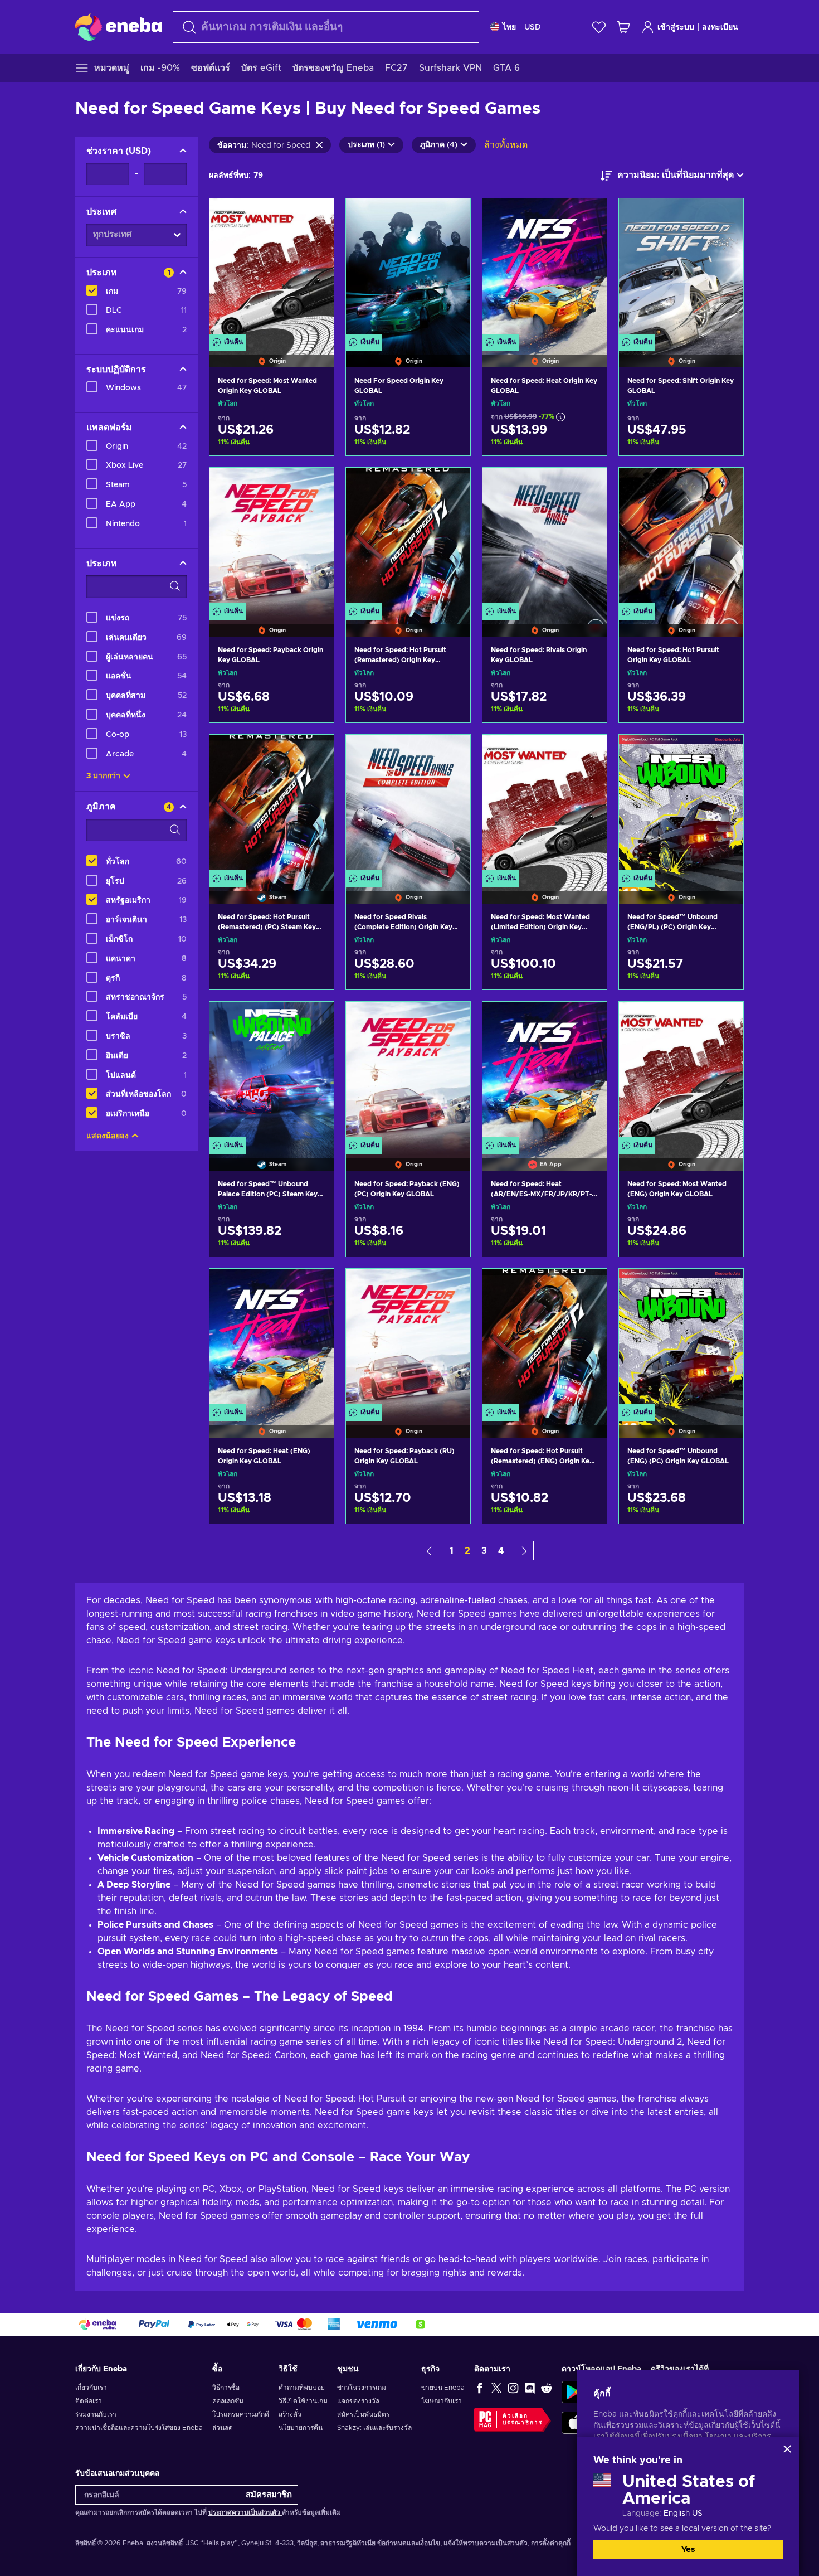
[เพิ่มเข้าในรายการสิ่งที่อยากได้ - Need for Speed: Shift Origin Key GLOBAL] (724, 216)
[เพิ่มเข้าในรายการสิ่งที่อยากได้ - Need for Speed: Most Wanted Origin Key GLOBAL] (315, 216)
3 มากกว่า (103, 776)
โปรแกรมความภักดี (241, 2414)
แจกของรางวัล (358, 2401)
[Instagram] (513, 2388)
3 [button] (484, 1551)
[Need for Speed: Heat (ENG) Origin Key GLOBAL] (272, 1339)
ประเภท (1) (366, 145)
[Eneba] (118, 27)
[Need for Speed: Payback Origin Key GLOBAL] (272, 538)
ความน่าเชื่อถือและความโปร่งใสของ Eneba (139, 2428)
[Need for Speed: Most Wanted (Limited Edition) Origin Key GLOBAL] (545, 805)
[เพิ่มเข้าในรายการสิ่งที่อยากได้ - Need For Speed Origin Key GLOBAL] (451, 216)
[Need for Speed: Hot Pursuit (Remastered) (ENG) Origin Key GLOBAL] (545, 1339)
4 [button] (501, 1551)
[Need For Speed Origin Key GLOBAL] (408, 269)
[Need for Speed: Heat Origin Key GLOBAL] (545, 269)
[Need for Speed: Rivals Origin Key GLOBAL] (545, 538)
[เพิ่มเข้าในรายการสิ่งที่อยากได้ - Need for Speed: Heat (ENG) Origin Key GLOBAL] (315, 1287)
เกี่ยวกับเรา (91, 2388)
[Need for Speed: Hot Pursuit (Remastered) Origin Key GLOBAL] (408, 538)
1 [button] (452, 1551)
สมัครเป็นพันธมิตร (363, 2414)
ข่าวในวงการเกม (362, 2388)
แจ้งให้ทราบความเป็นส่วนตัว (486, 2543)
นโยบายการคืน (301, 2428)
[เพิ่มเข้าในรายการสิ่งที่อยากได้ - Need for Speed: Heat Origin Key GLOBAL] (588, 216)
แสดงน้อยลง (108, 1136)
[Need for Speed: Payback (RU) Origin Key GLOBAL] (408, 1339)
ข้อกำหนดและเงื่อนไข (409, 2543)
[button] (429, 1551)
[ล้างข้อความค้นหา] (319, 145)
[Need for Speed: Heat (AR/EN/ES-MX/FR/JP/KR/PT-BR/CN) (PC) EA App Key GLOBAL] (545, 1072)
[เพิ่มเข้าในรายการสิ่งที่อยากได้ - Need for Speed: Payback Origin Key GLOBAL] (315, 486)
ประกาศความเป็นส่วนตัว (245, 2512)
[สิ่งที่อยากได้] (599, 27)
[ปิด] (787, 2449)
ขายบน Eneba (443, 2388)
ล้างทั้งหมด (506, 145)
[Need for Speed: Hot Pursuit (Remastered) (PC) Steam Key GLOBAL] (272, 805)
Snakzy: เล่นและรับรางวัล (374, 2428)
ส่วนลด (223, 2428)
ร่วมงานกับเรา (96, 2414)
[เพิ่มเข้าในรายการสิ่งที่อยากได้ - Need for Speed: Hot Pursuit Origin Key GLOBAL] (724, 486)
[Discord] (530, 2388)
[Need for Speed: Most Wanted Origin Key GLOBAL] (272, 269)
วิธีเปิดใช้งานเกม (303, 2401)
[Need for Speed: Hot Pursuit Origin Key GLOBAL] (681, 538)
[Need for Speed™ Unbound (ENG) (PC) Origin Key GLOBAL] (681, 1339)
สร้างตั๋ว (290, 2414)
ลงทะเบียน (720, 27)
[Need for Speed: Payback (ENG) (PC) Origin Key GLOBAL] (408, 1072)
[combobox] (326, 27)
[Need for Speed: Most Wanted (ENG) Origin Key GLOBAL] (681, 1072)
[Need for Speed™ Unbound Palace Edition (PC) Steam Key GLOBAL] (272, 1072)
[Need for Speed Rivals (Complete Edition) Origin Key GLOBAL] (408, 805)
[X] (496, 2388)
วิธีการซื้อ (226, 2388)
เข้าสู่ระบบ (676, 27)
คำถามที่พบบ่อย (302, 2388)
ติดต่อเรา (89, 2401)
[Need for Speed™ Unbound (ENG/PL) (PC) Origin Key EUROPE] (681, 805)
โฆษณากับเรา (442, 2401)
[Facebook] (480, 2388)
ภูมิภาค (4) (439, 145)
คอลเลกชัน (228, 2401)
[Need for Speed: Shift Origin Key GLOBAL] (681, 269)
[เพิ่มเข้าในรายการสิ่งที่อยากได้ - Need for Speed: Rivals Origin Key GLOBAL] (588, 486)
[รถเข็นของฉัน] (623, 27)
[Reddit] (547, 2388)
